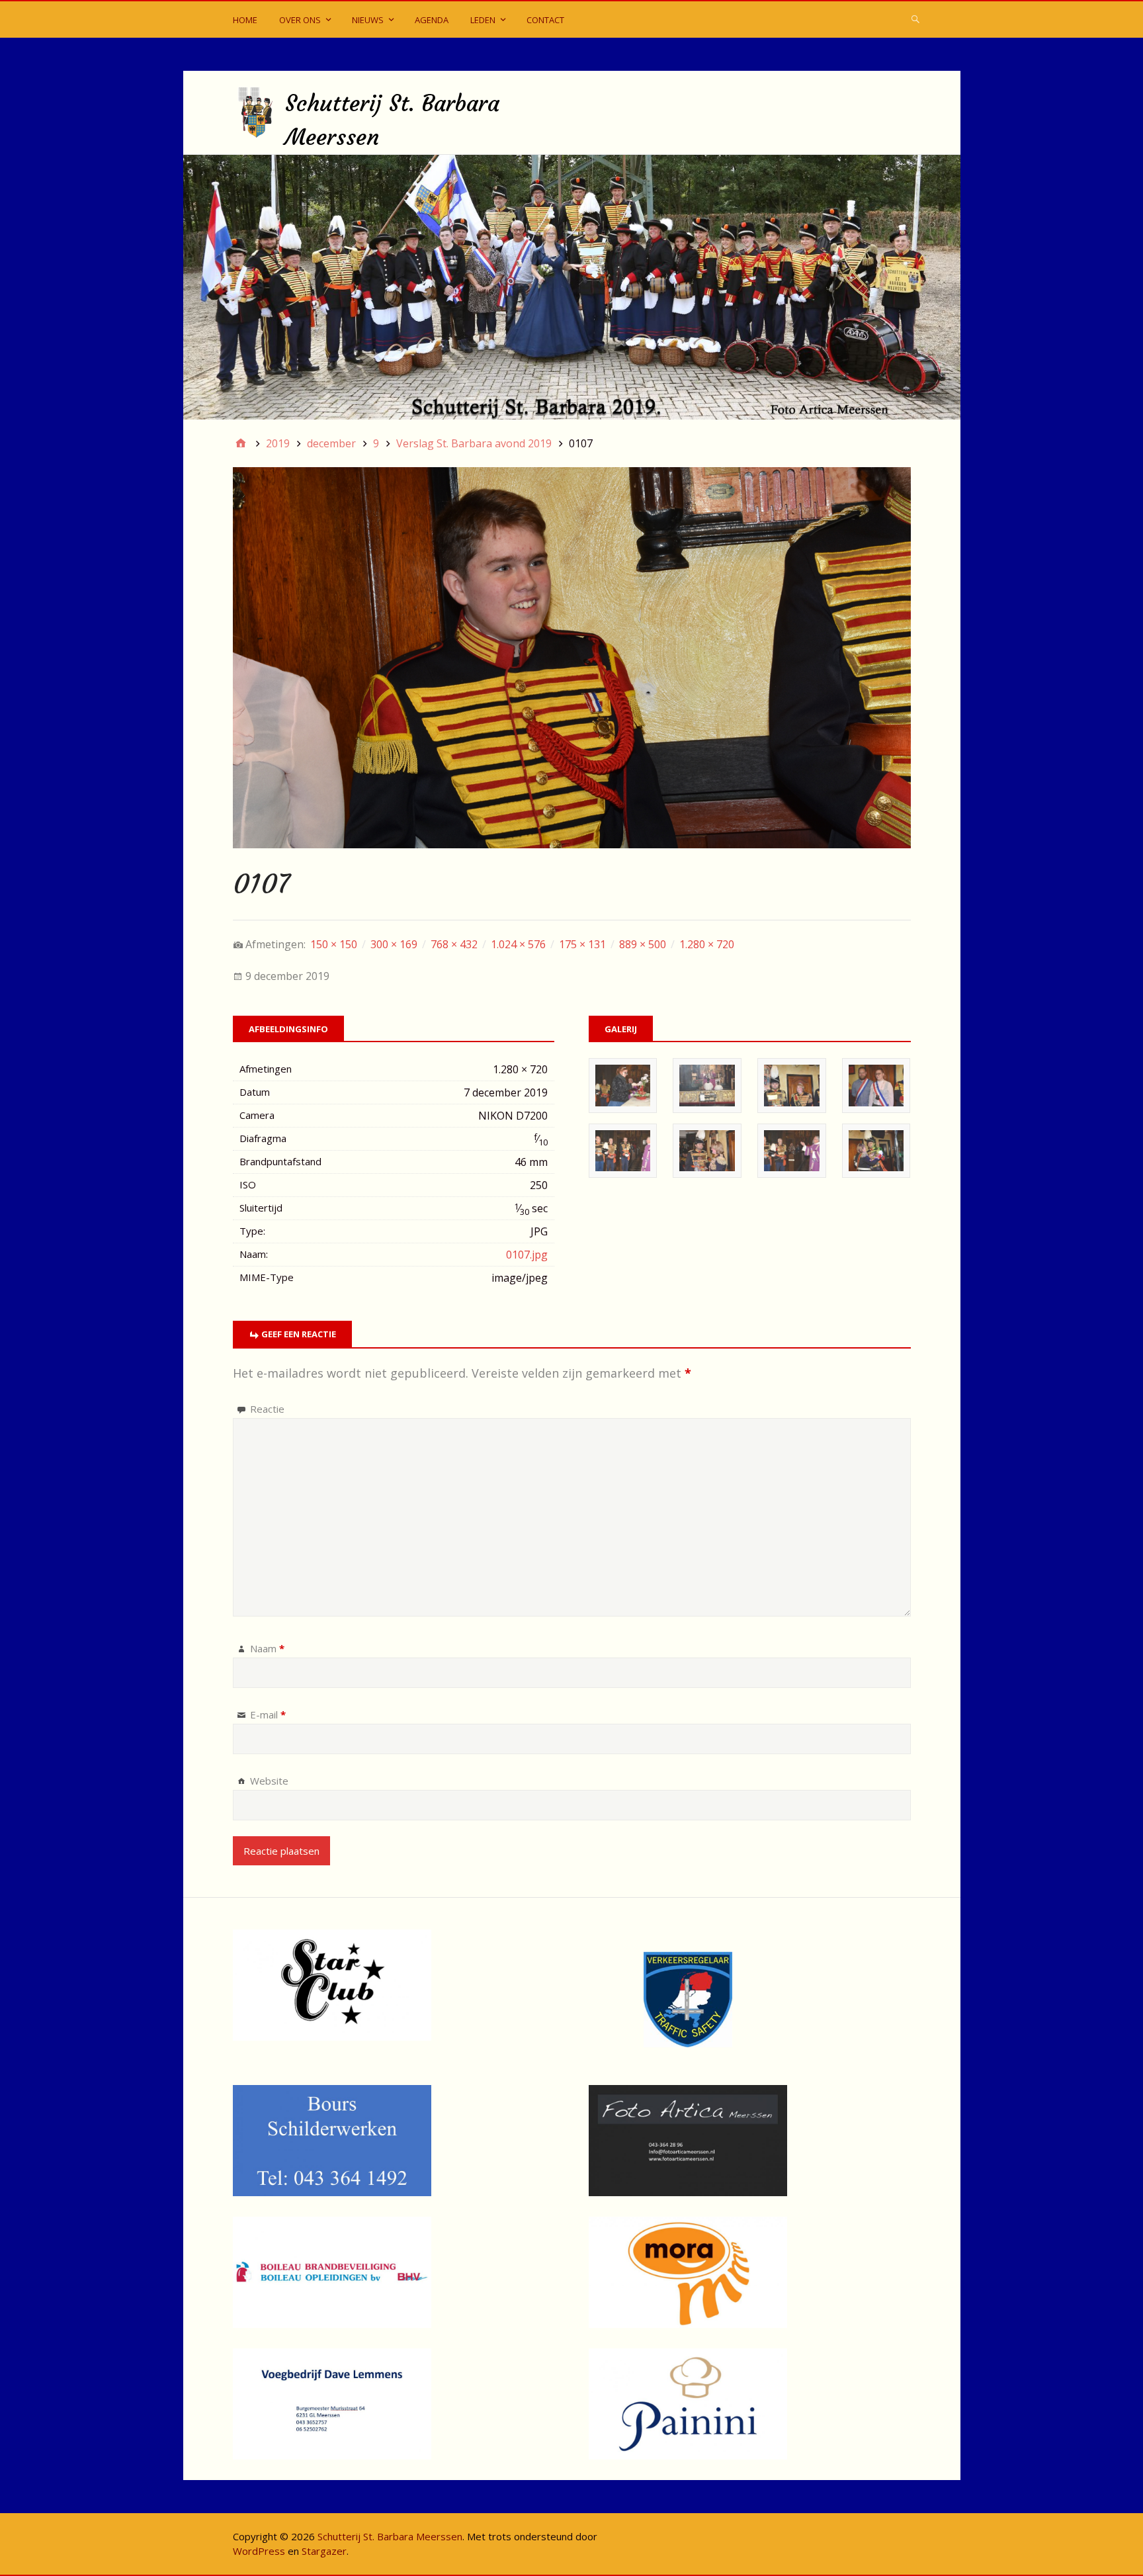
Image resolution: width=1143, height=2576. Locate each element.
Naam (267, 1648)
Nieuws (368, 20)
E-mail (268, 1714)
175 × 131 (582, 944)
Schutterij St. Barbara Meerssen (390, 2536)
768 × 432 (454, 944)
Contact (545, 20)
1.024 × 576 (518, 944)
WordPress (259, 2551)
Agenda (432, 20)
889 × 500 (643, 944)
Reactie (267, 1409)
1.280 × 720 (707, 944)
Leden (483, 20)
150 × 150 (334, 944)
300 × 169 (394, 944)
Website (269, 1781)
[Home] (241, 443)
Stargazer (324, 2551)
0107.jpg (527, 1255)
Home (245, 20)
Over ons (300, 20)
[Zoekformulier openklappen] (915, 19)
